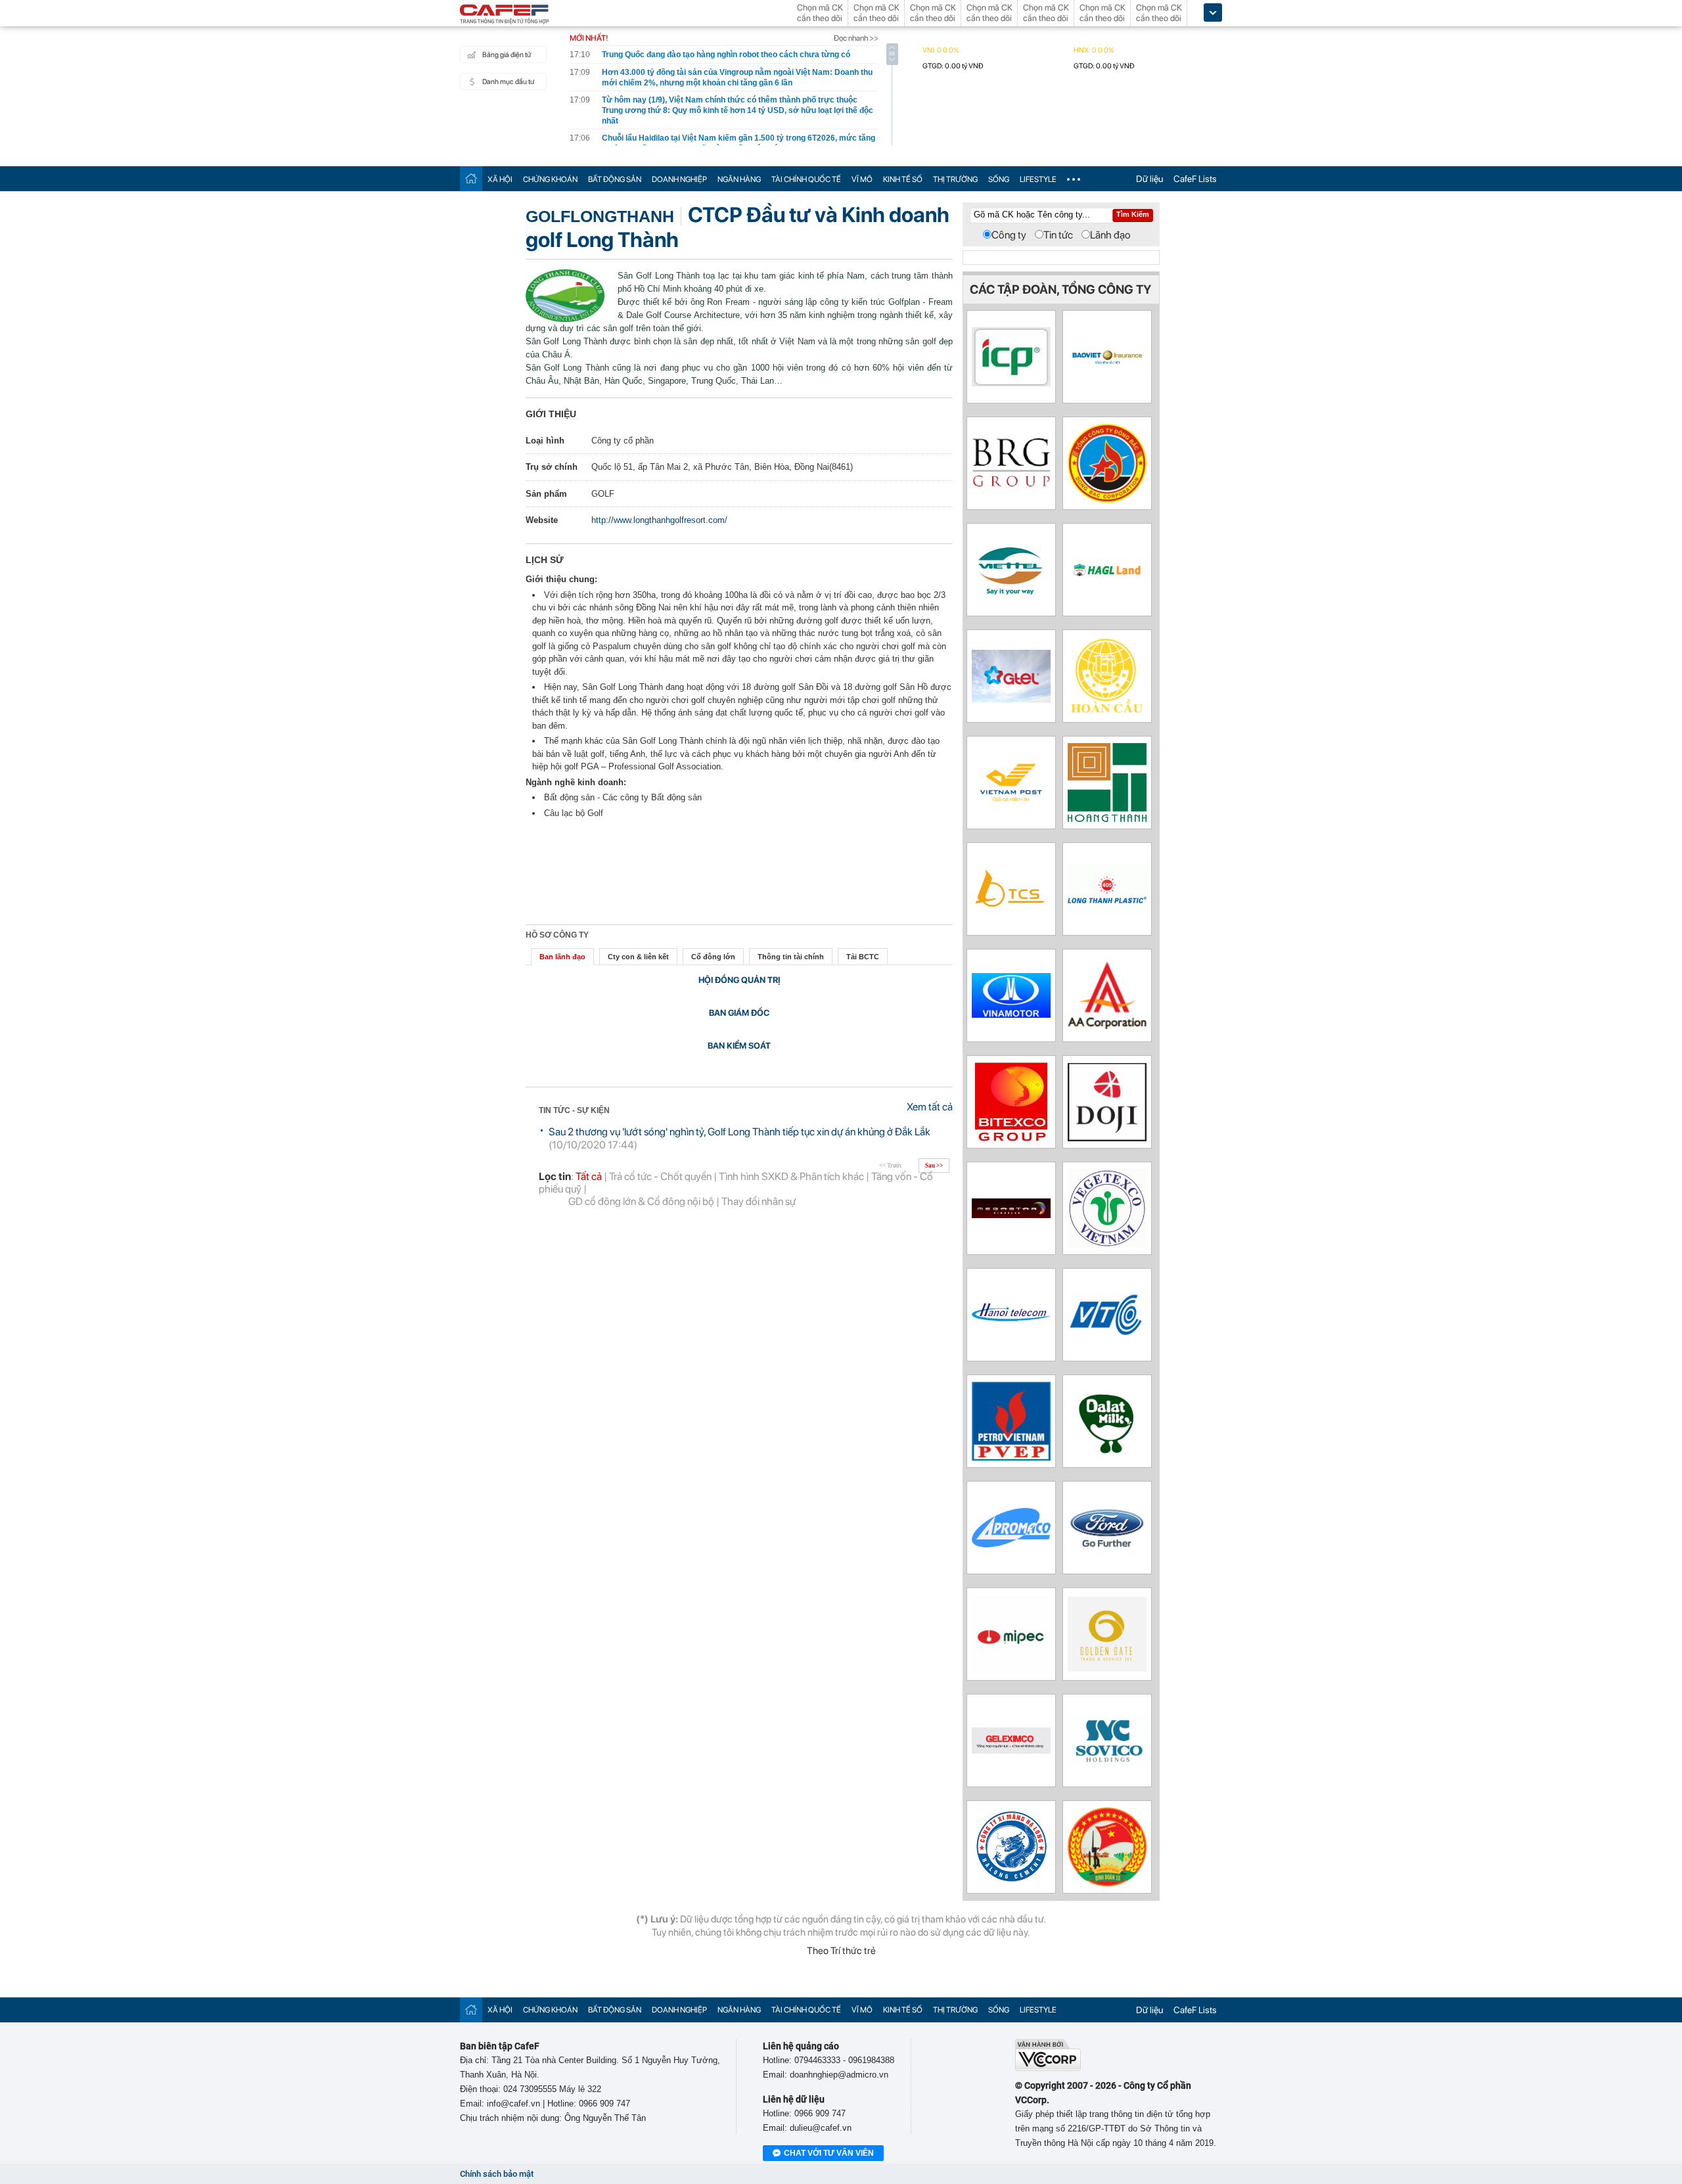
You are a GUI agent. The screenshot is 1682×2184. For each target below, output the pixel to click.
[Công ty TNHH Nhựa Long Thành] (1107, 910)
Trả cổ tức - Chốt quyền (660, 1176)
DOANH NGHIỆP (679, 179)
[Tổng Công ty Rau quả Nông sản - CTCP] (1107, 1244)
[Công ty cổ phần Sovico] (1107, 1762)
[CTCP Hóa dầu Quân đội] (1011, 1670)
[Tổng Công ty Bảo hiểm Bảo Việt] (1107, 363)
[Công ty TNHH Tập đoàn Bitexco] (1011, 1138)
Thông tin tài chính (791, 957)
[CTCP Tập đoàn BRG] (1011, 485)
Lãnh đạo (1110, 235)
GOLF (603, 494)
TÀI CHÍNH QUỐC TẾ (806, 179)
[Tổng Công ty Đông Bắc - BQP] (1107, 499)
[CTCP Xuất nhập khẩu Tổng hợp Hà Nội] (1011, 1750)
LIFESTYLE (1038, 179)
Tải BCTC (863, 957)
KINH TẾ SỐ (903, 179)
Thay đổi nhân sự (759, 1201)
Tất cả (589, 1176)
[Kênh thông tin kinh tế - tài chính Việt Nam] (505, 15)
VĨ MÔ (862, 179)
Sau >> (934, 1166)
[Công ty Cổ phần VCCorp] (1048, 2068)
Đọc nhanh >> (856, 38)
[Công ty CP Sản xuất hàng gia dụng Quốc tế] (1011, 383)
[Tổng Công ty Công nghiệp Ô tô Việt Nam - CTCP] (1011, 1014)
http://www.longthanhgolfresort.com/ (659, 520)
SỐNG (999, 179)
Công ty (1009, 235)
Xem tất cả (930, 1107)
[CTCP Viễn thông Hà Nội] (1011, 1341)
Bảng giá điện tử (507, 55)
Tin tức (1058, 235)
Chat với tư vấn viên (829, 2153)
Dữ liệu (1149, 179)
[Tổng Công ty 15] (1107, 1883)
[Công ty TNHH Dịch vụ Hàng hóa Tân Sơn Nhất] (1011, 906)
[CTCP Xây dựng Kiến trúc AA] (1107, 1025)
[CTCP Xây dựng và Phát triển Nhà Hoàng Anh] (1107, 573)
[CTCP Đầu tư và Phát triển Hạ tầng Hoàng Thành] (1107, 818)
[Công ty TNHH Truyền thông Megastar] (1011, 1215)
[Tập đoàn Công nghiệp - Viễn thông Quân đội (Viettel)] (1011, 597)
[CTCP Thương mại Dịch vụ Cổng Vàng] (1107, 1668)
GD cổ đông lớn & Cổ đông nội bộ (641, 1201)
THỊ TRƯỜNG (955, 179)
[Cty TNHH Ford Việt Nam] (1107, 1546)
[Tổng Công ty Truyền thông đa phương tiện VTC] (1107, 1343)
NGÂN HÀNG (739, 179)
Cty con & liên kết (638, 957)
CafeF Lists (1195, 179)
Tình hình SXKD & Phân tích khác (791, 1176)
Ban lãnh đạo (562, 957)
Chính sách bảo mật (497, 2174)
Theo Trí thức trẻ (841, 1951)
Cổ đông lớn (713, 957)
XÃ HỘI (500, 179)
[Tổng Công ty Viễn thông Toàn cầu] (1011, 699)
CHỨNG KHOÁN (550, 179)
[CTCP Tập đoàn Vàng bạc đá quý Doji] (1107, 1138)
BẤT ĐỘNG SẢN (615, 179)
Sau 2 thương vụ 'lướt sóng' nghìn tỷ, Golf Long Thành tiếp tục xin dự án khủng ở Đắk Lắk (739, 1132)
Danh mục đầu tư (508, 82)
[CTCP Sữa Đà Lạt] (1107, 1457)
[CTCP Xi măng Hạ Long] (1011, 1879)
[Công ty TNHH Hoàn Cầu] (1107, 712)
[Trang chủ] (471, 178)
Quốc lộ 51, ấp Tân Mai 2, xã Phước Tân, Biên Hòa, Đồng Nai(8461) (722, 467)
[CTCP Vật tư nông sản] (1011, 1544)
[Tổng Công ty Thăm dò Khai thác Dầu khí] (1011, 1457)
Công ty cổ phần (623, 441)
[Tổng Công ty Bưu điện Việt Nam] (1011, 806)
